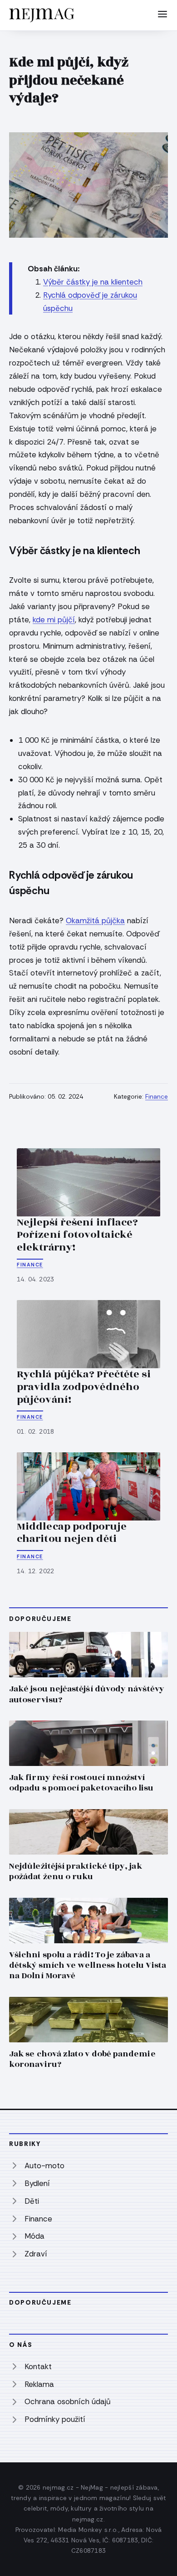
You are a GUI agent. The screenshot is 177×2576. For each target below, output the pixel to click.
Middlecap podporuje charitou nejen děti (72, 1533)
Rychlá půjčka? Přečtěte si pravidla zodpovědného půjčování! (84, 1387)
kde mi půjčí (54, 620)
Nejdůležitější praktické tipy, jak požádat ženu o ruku (76, 1871)
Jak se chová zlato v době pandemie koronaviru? (82, 2059)
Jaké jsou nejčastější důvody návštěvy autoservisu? (87, 1694)
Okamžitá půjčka (95, 920)
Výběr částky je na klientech (93, 282)
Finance (157, 1097)
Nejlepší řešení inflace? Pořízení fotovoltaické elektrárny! (77, 1235)
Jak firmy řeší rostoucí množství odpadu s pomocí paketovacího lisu (81, 1783)
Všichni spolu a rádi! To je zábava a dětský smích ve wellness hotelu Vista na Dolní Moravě (88, 1965)
